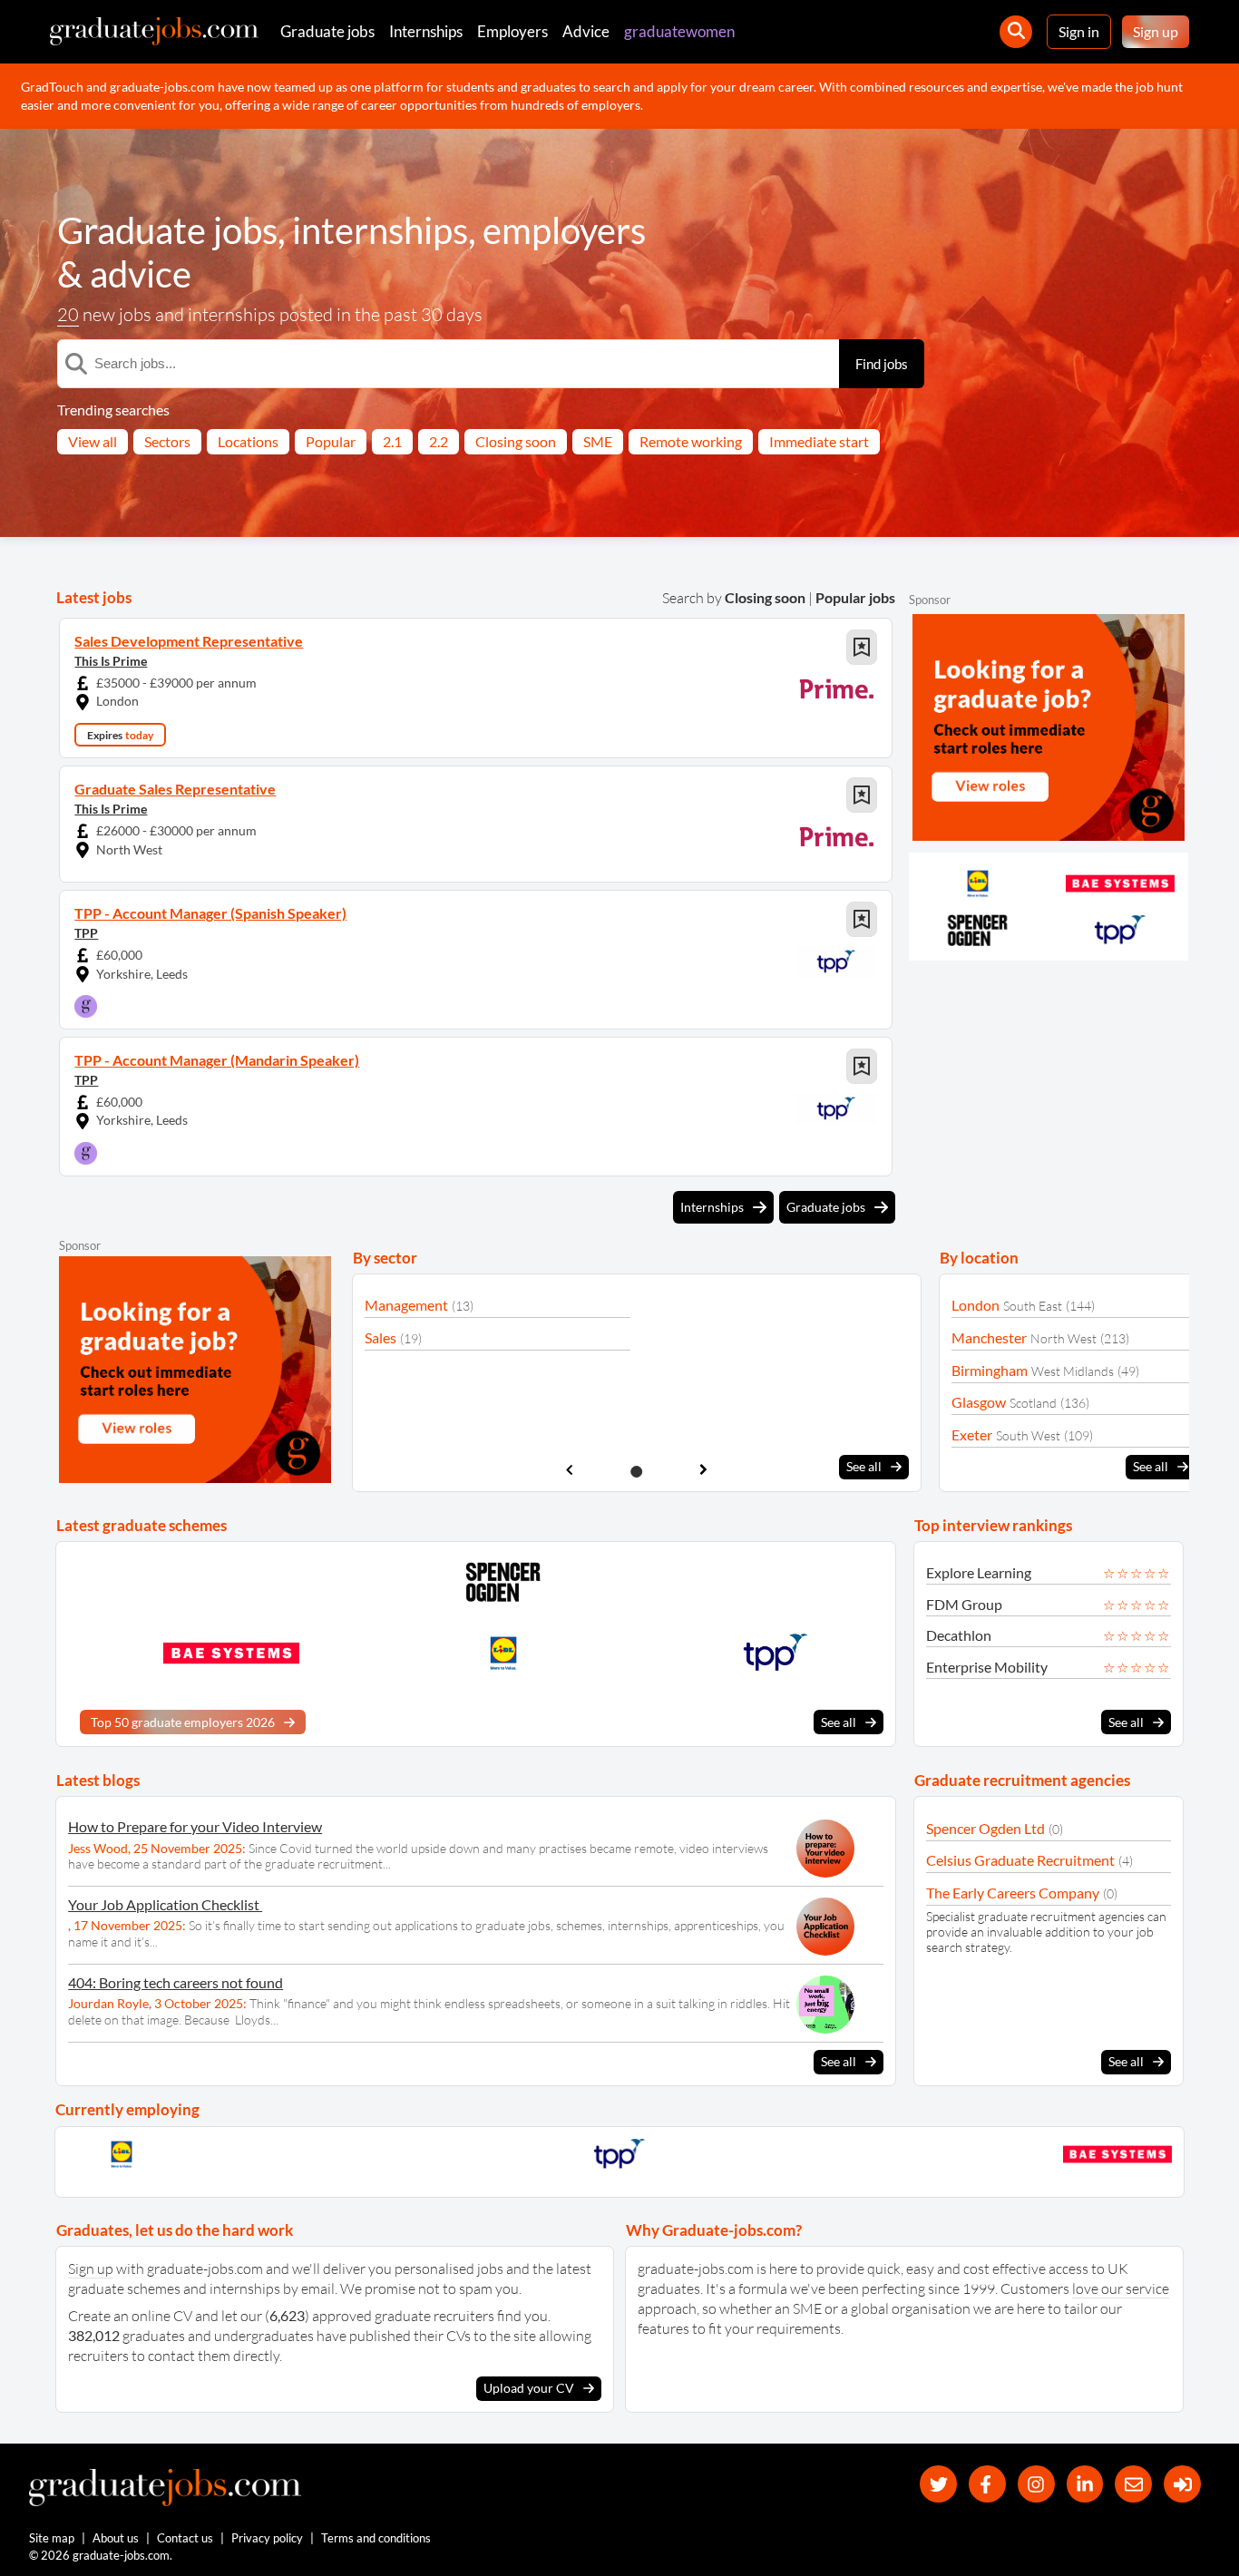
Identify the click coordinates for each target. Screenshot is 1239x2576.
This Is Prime (111, 661)
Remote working (691, 441)
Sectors (167, 441)
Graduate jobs (327, 31)
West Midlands (1073, 1371)
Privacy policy (267, 2538)
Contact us (185, 2538)
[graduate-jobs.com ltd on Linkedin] (1085, 2484)
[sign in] (1182, 2484)
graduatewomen (679, 31)
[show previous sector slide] (569, 1470)
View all (93, 441)
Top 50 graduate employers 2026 (183, 1722)
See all (864, 1466)
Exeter (972, 1434)
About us (116, 2538)
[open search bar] (1016, 32)
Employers (512, 31)
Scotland (1033, 1403)
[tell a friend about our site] (1133, 2484)
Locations (248, 441)
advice (141, 274)
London (976, 1305)
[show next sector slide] (703, 1470)
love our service (1121, 2288)
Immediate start (819, 441)
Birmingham (990, 1370)
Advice (586, 31)
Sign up (1156, 31)
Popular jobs (855, 597)
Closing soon (516, 441)
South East (1033, 1306)
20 (68, 314)
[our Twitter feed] (938, 2484)
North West (1063, 1338)
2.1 (392, 441)
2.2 (439, 441)
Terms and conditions (376, 2538)
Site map (52, 2538)
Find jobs (882, 364)
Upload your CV (529, 2388)
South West (1028, 1435)
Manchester (989, 1337)
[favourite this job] (862, 647)
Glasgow (979, 1402)
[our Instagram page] (1036, 2484)
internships (380, 230)
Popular (331, 441)
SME (598, 441)
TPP (86, 933)
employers (564, 230)
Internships (426, 31)
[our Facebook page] (987, 2484)
